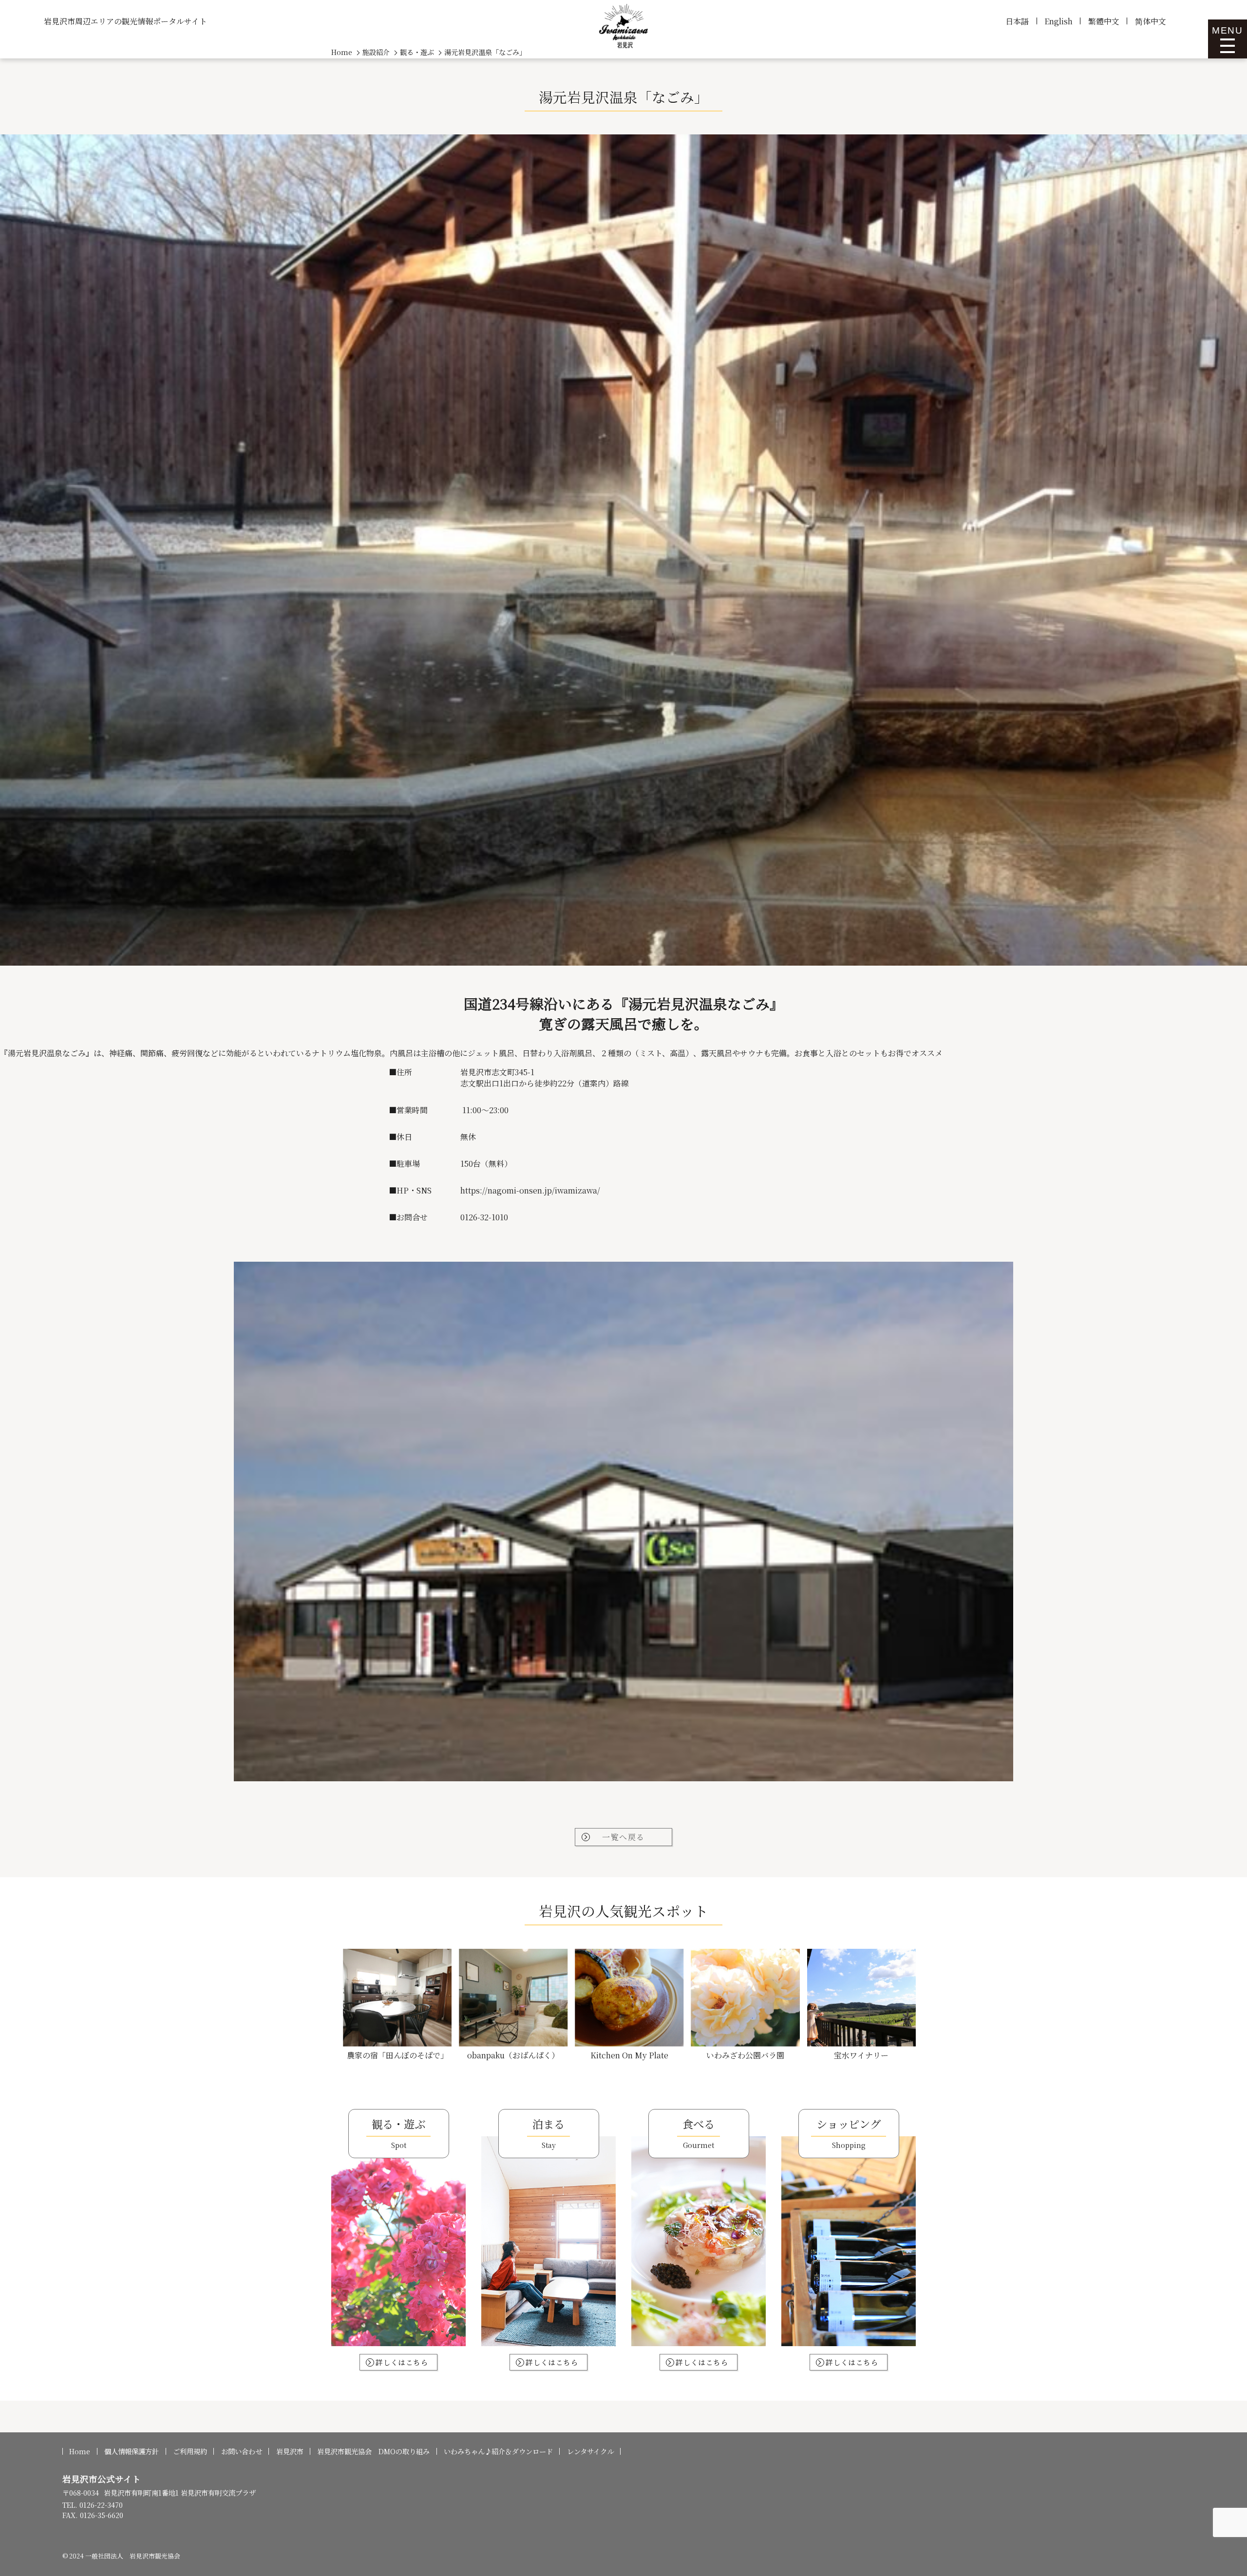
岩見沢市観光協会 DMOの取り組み (373, 2451)
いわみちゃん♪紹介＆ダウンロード (498, 2451)
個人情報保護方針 (132, 2451)
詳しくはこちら (402, 2362)
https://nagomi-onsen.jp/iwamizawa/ (530, 1190)
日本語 (1017, 21)
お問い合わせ (242, 2451)
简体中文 (1151, 21)
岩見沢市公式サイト (102, 2479)
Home (80, 2451)
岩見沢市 (290, 2451)
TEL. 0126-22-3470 (93, 2505)
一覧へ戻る (623, 1837)
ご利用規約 (190, 2451)
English (1058, 21)
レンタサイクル (590, 2451)
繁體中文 (1104, 21)
